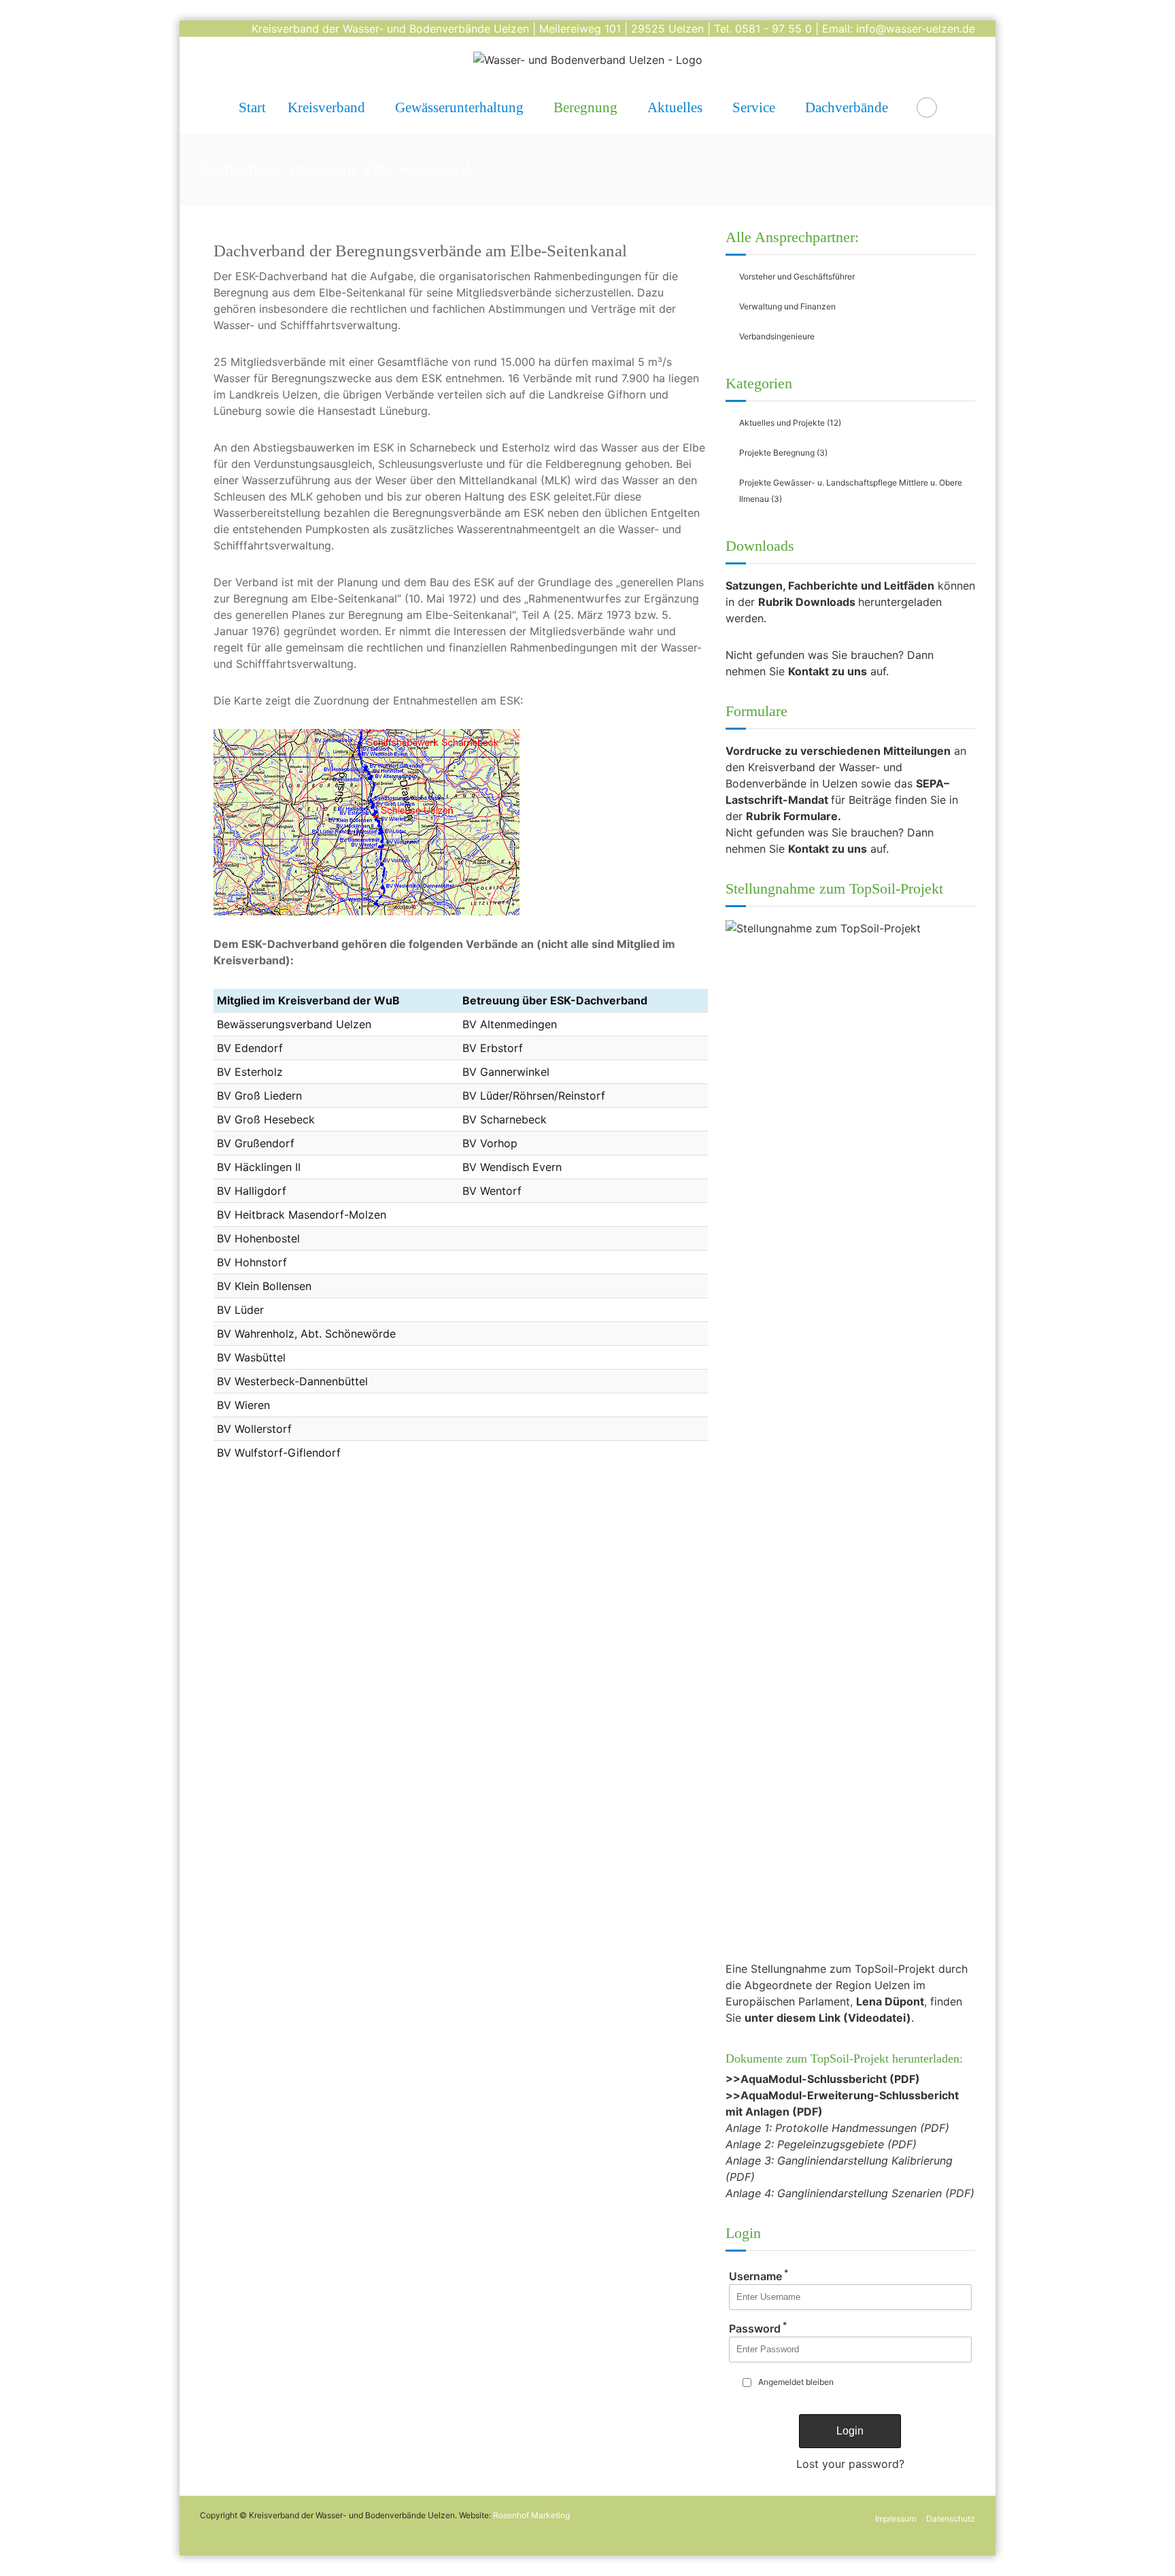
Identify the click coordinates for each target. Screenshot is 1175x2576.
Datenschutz (951, 2519)
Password (758, 2328)
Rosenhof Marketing (531, 2515)
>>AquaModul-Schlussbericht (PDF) (823, 2079)
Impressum (896, 2519)
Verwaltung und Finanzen (787, 306)
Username (759, 2276)
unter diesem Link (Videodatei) (828, 2018)
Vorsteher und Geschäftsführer (797, 276)
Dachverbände (847, 107)
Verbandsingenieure (777, 336)
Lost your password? (850, 2464)
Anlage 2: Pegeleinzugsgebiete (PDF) (821, 2144)
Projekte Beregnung (777, 453)
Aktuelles (675, 107)
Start (252, 107)
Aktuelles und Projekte (782, 423)
